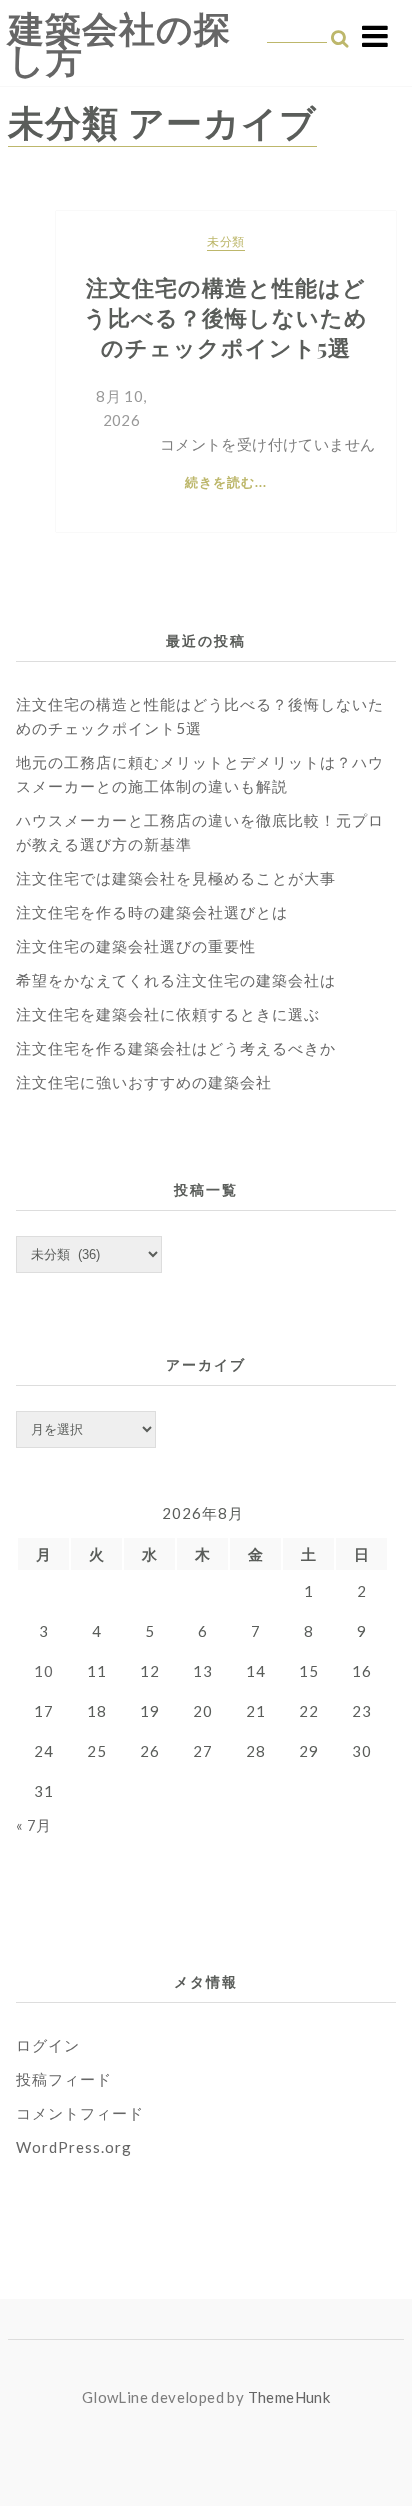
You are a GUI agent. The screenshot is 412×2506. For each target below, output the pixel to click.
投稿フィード (64, 2079)
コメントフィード (80, 2113)
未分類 (226, 241)
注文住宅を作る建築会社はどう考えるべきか (176, 1048)
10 (43, 1671)
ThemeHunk (289, 2397)
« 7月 (34, 1825)
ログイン (48, 2045)
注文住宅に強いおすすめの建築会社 (144, 1082)
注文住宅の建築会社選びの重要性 (136, 946)
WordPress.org (74, 2147)
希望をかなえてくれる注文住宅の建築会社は (176, 980)
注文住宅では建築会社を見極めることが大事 (176, 878)
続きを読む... (226, 482)
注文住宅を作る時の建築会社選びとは (152, 912)
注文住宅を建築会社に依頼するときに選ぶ (168, 1014)
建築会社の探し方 (119, 43)
